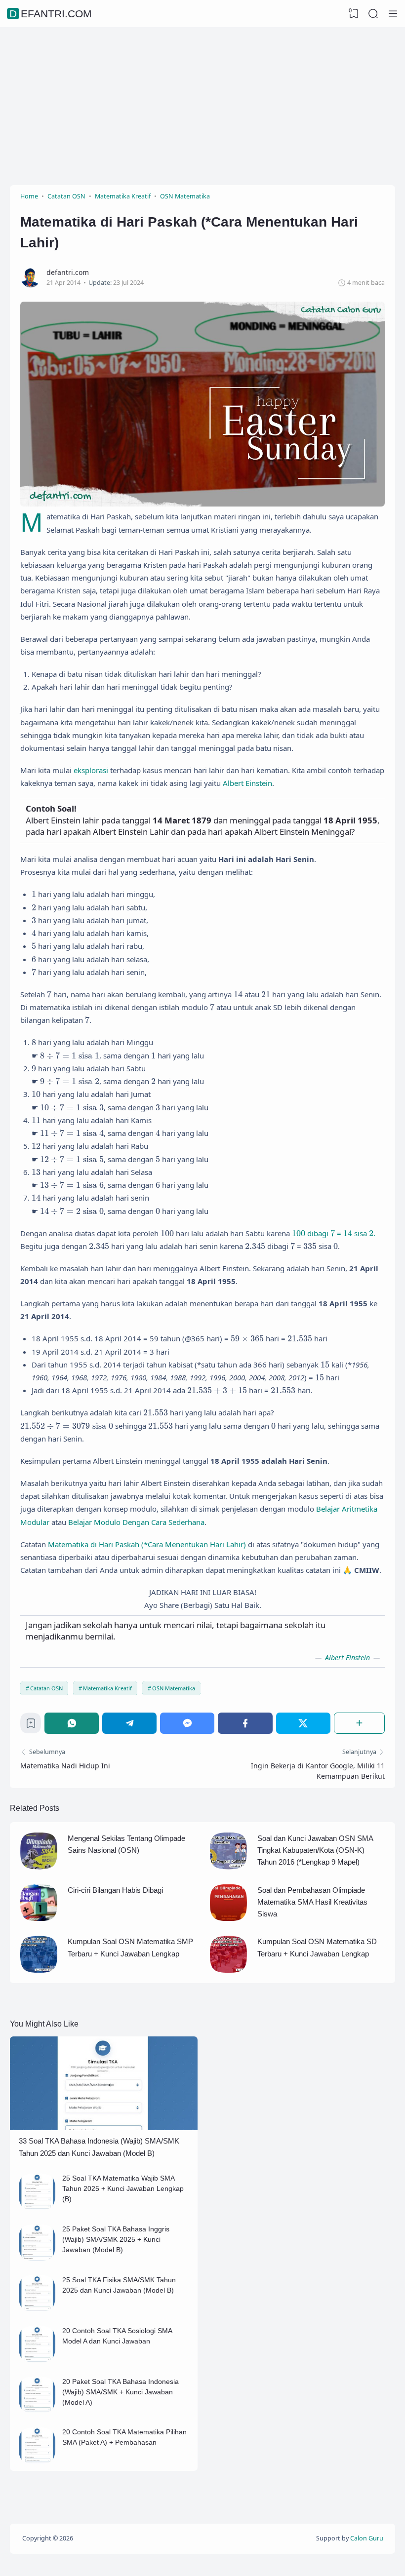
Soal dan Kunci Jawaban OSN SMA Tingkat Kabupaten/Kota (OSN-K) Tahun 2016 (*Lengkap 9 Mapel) (315, 1850)
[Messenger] (187, 1723)
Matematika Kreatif (107, 1688)
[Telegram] (129, 1723)
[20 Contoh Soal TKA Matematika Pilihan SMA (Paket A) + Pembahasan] (37, 2461)
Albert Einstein (247, 783)
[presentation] (34, 894)
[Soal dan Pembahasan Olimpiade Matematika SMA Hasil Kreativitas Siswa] (228, 1918)
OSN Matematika (174, 1688)
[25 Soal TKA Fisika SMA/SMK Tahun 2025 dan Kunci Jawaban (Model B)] (37, 2309)
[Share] (359, 1723)
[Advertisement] (202, 106)
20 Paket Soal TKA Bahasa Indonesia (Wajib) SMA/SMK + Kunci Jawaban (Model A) (121, 2392)
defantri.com (51, 14)
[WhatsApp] (72, 1723)
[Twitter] (303, 1723)
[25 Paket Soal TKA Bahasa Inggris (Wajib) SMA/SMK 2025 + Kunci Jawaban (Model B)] (37, 2258)
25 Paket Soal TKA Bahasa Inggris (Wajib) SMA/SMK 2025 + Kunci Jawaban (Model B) (116, 2239)
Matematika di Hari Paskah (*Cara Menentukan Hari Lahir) (147, 1544)
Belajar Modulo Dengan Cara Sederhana (136, 1522)
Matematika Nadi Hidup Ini (65, 1766)
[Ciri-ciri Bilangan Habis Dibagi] (39, 1918)
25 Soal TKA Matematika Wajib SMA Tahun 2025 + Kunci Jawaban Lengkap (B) (123, 2188)
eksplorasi (91, 770)
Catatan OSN (46, 1688)
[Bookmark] (31, 1726)
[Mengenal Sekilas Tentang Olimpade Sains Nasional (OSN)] (39, 1867)
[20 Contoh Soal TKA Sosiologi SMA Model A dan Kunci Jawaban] (37, 2360)
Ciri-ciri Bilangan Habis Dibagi (115, 1890)
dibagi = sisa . (334, 1233)
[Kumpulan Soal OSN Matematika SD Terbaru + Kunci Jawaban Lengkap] (228, 1970)
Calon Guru (367, 2538)
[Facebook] (245, 1723)
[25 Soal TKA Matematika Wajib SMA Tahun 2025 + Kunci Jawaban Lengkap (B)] (37, 2207)
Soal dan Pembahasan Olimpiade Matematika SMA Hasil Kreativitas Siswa (312, 1902)
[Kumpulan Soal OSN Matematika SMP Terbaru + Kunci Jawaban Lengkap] (39, 1970)
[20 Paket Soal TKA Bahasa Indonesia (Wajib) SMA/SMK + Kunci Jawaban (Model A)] (37, 2410)
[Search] (373, 14)
